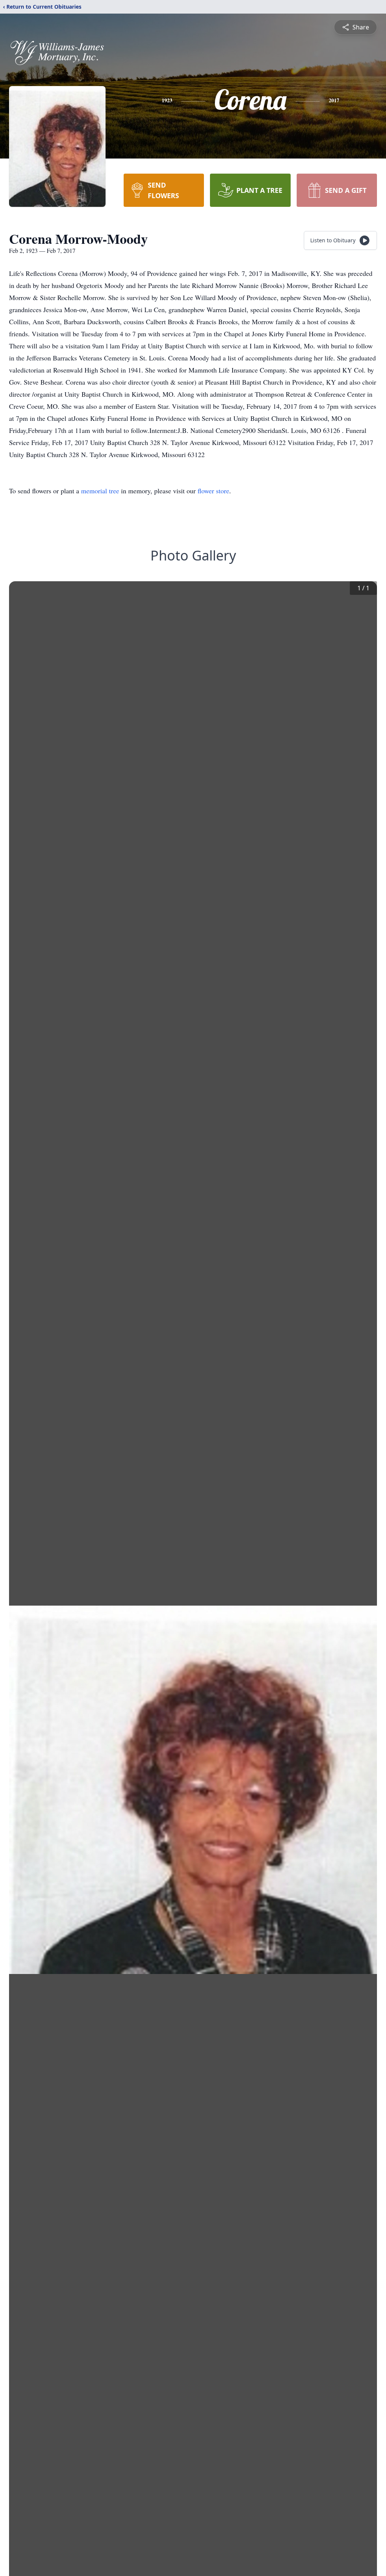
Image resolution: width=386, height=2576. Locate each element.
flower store (213, 491)
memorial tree (100, 491)
